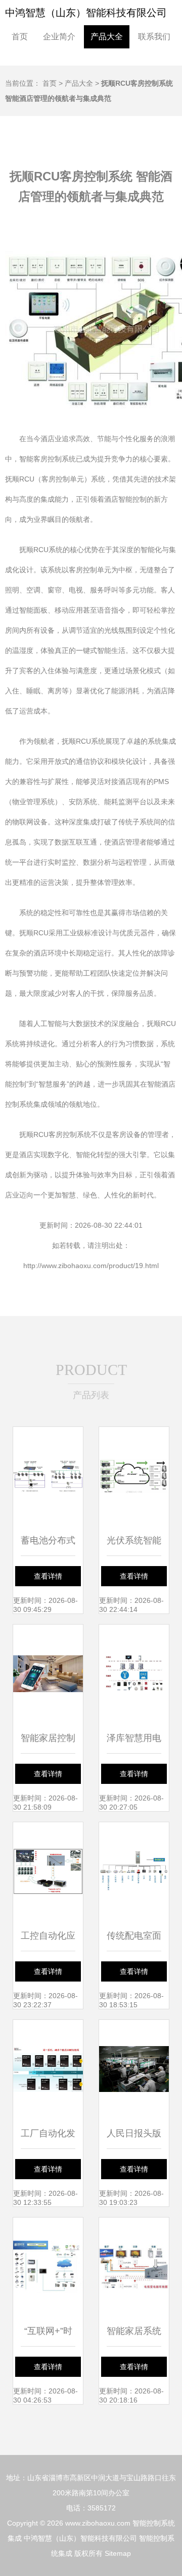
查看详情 (48, 1576)
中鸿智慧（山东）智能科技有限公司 (86, 13)
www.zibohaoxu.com (98, 2523)
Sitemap (118, 2553)
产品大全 (107, 37)
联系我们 (154, 37)
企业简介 (59, 37)
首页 (20, 37)
